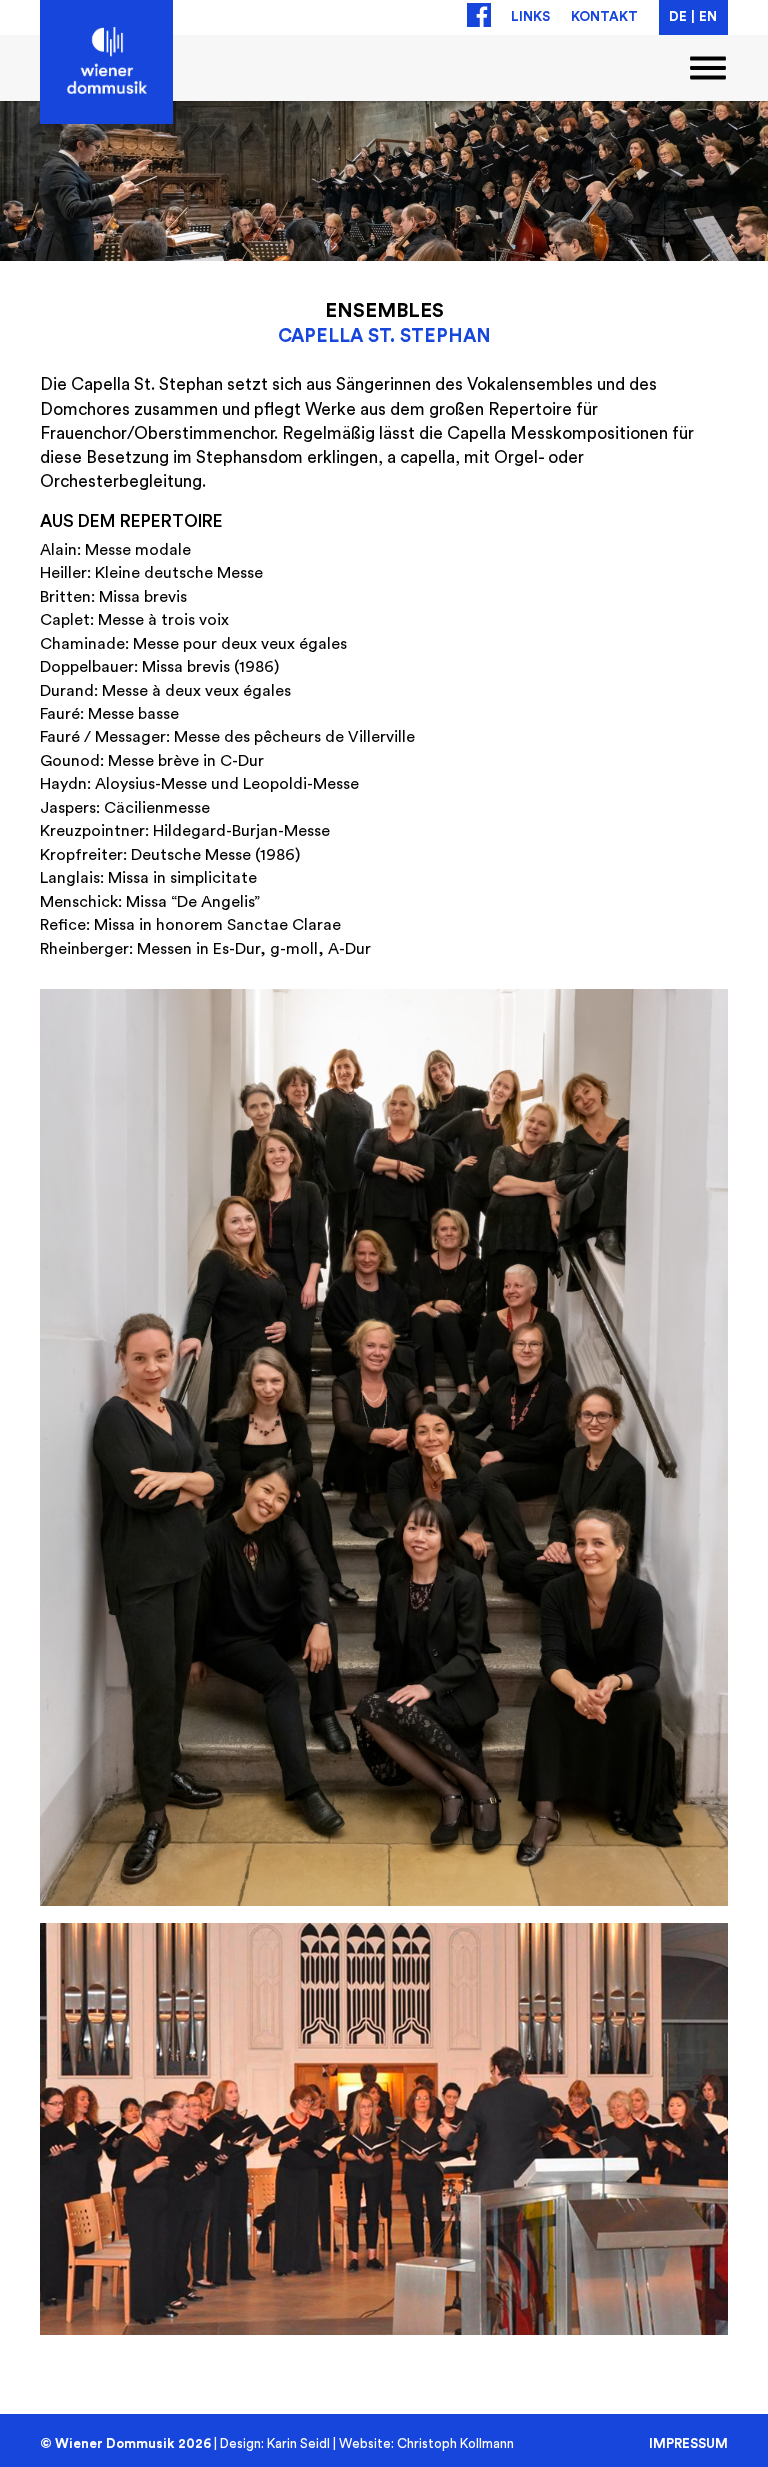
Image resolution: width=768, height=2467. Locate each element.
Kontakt (604, 17)
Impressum (688, 2443)
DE (678, 17)
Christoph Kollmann (455, 2444)
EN (708, 17)
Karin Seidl (298, 2444)
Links (530, 17)
